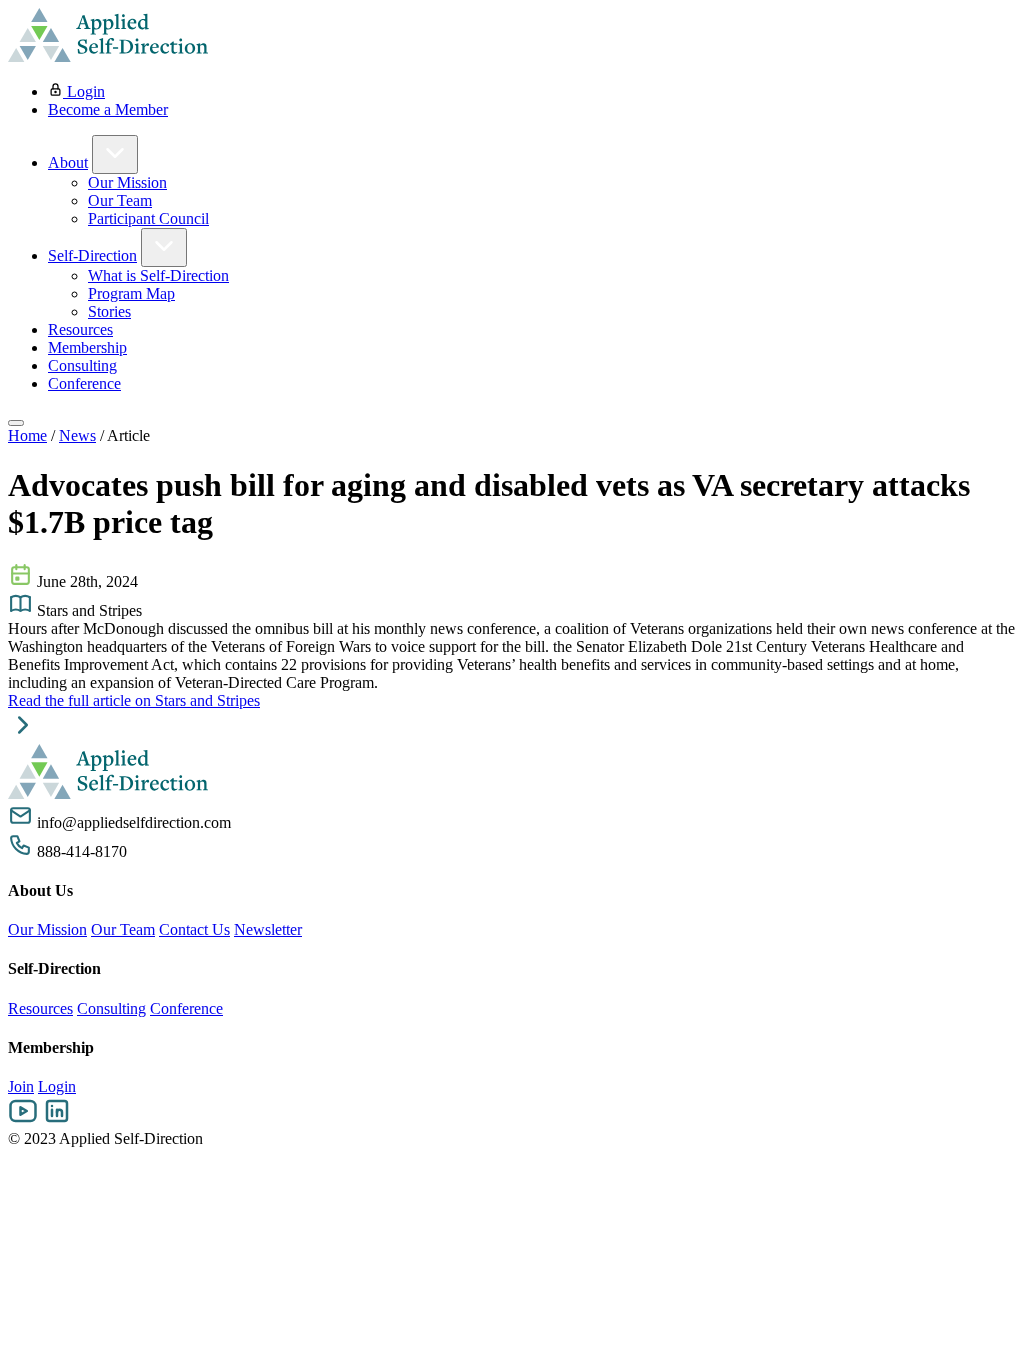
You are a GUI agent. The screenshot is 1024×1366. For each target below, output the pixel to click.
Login (84, 91)
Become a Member (108, 109)
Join (21, 1086)
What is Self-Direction (158, 275)
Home (27, 435)
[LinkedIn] (57, 1120)
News (77, 435)
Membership (87, 347)
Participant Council (148, 218)
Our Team (120, 200)
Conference (84, 383)
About (68, 162)
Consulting (82, 365)
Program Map (131, 293)
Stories (109, 311)
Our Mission (127, 182)
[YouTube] (23, 1120)
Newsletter (268, 929)
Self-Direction (92, 255)
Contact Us (194, 929)
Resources (80, 329)
